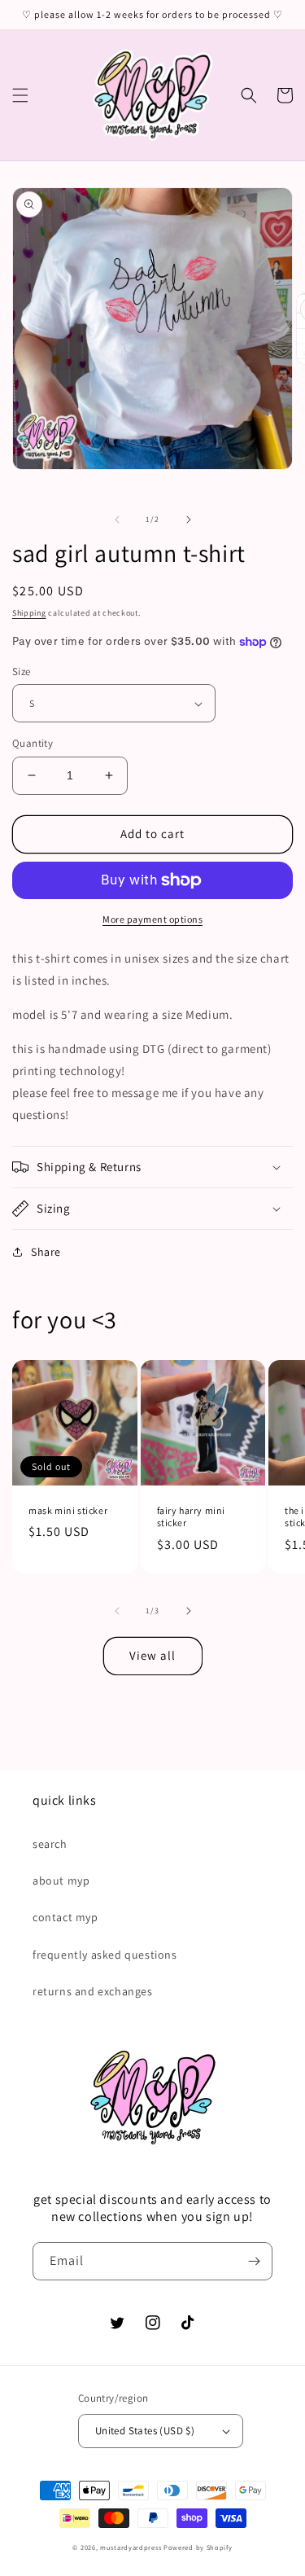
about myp (61, 1880)
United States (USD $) (145, 2431)
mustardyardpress (131, 2547)
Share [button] (46, 1252)
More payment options (152, 919)
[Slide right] (189, 520)
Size (22, 671)
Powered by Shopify (198, 2547)
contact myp (65, 1917)
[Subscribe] (254, 2261)
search (50, 1844)
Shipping (29, 613)
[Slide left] (117, 520)
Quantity (33, 743)
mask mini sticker (68, 1510)
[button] (20, 95)
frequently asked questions (105, 1955)
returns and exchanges (93, 1991)
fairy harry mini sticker (192, 1517)
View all (152, 1655)
